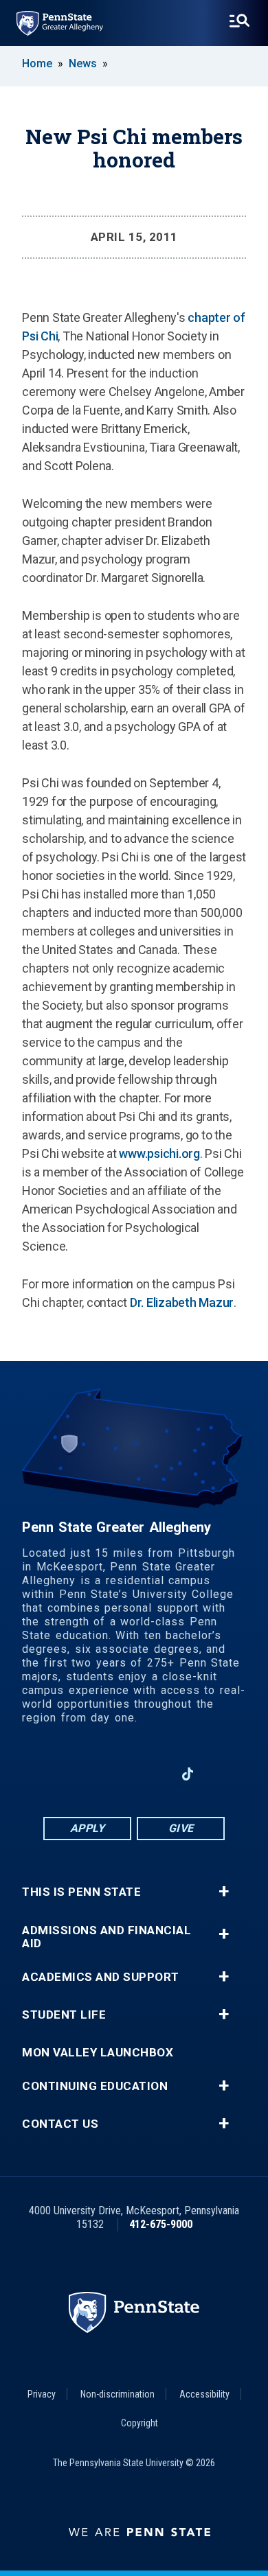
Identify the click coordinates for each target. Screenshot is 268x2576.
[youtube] (152, 1774)
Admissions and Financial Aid (107, 1937)
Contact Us (60, 2124)
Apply (88, 1828)
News (83, 63)
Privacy (42, 2394)
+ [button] (224, 1892)
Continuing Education (95, 2086)
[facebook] (80, 1774)
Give (181, 1828)
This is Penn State (81, 1892)
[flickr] (223, 1774)
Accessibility (204, 2394)
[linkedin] (116, 1774)
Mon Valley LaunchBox (98, 2053)
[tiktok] (188, 1775)
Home (37, 63)
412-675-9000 (161, 2224)
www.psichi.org (159, 1153)
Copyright (139, 2423)
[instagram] (45, 1774)
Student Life (64, 2015)
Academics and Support (101, 1977)
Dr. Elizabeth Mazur (182, 1302)
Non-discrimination (118, 2394)
